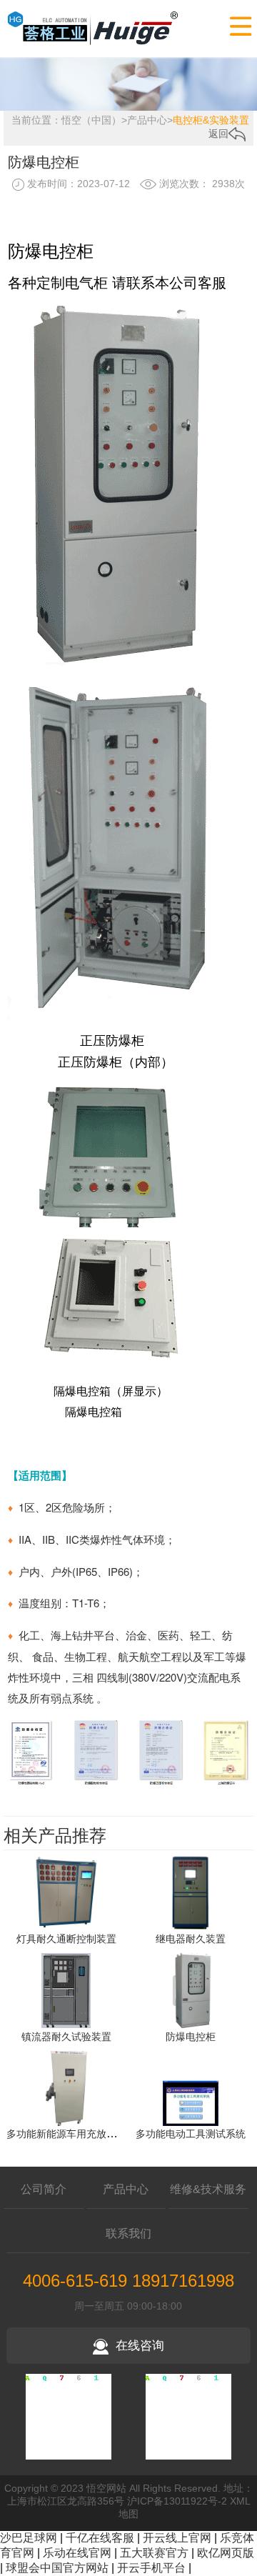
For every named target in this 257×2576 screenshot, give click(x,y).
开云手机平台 (151, 2568)
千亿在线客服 (100, 2538)
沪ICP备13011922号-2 (177, 2501)
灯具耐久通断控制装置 (66, 1939)
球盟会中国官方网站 (57, 2568)
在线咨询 (140, 2346)
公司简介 (44, 2189)
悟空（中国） (91, 120)
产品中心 (147, 120)
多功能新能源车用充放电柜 (66, 2134)
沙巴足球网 (29, 2538)
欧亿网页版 (226, 2553)
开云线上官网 (177, 2538)
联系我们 (128, 2233)
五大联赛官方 (154, 2553)
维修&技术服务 (208, 2189)
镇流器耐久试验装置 (66, 2037)
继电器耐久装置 (191, 1939)
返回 (218, 134)
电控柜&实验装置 (211, 120)
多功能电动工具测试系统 (191, 2134)
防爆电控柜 (191, 2037)
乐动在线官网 (77, 2553)
